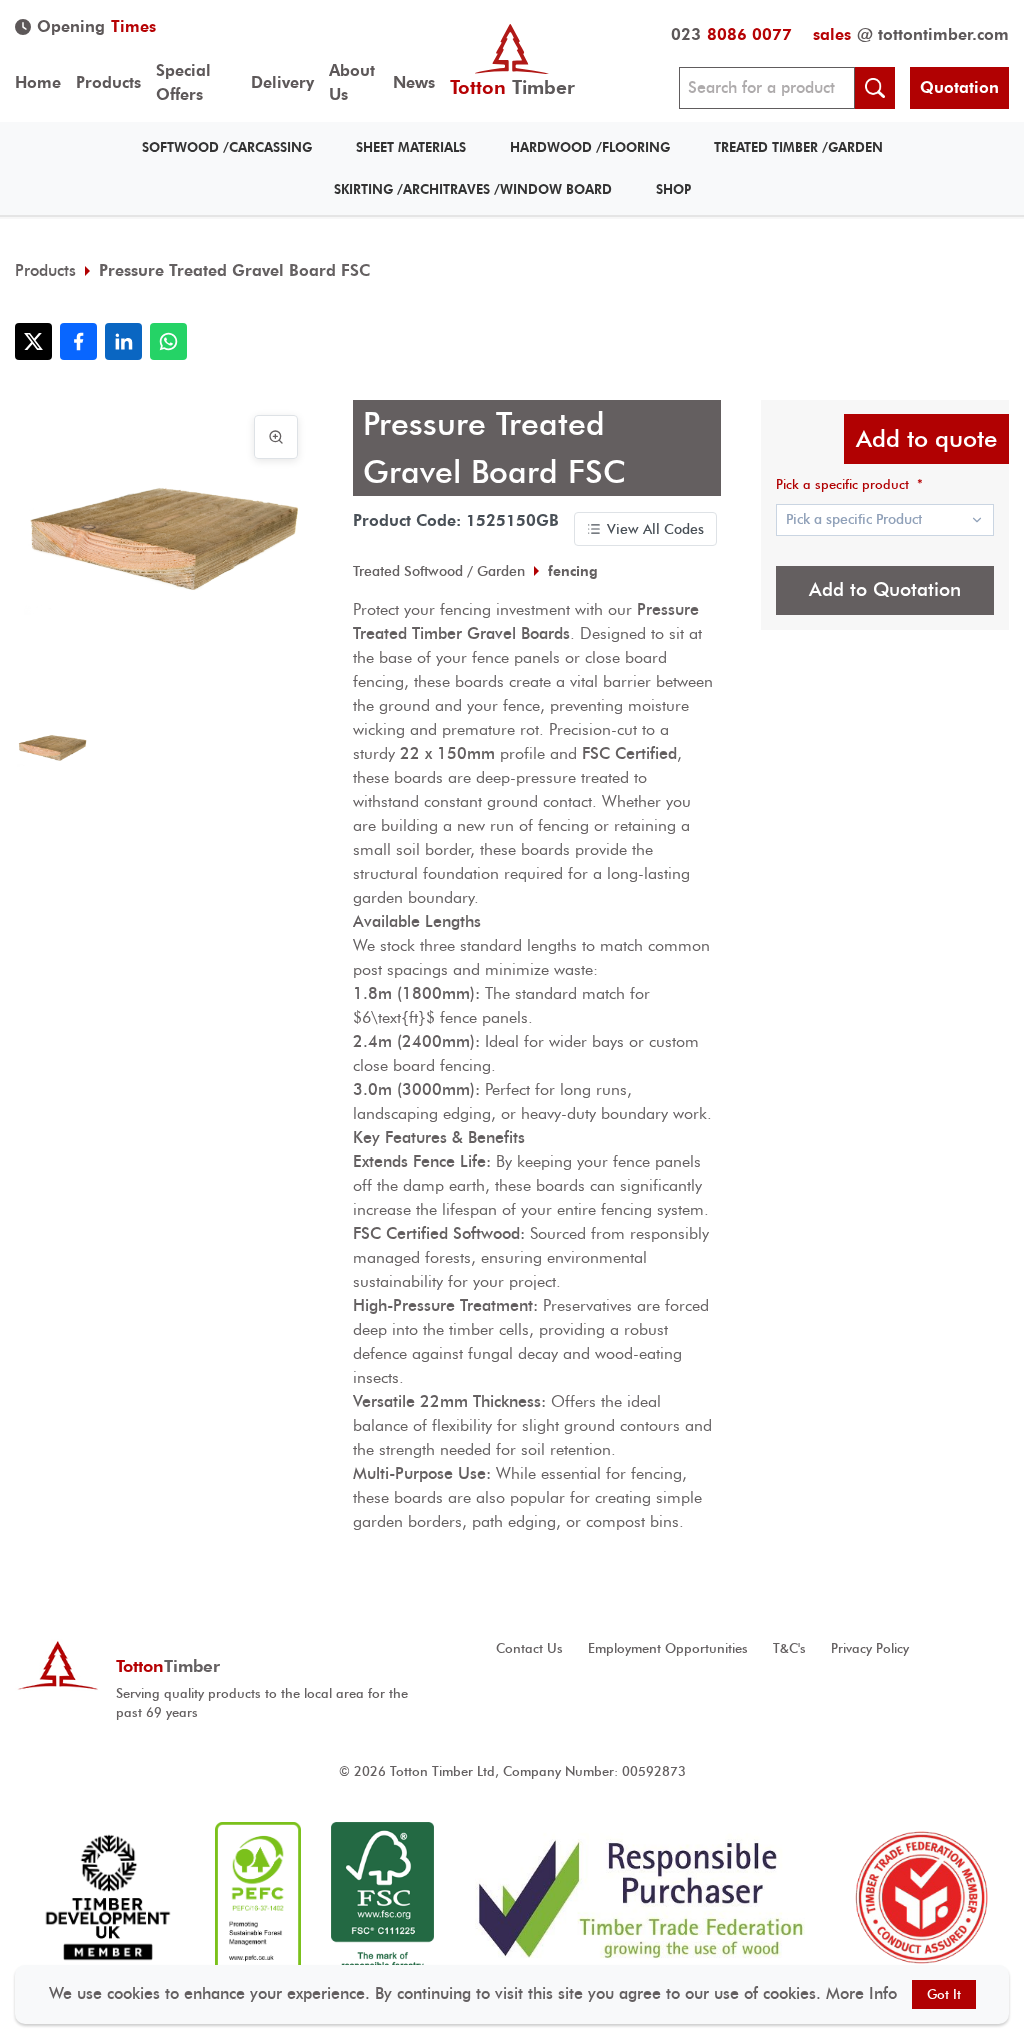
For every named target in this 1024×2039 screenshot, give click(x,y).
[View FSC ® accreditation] (382, 1898)
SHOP (673, 189)
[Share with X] (33, 341)
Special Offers (183, 82)
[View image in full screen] (276, 437)
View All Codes (655, 529)
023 (731, 34)
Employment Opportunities (668, 1648)
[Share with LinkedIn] (123, 341)
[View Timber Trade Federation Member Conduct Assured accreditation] (921, 1898)
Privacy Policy (870, 1648)
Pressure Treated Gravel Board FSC (234, 270)
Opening (96, 26)
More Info (861, 1993)
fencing (573, 571)
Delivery (282, 82)
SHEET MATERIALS (411, 147)
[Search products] (875, 88)
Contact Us (529, 1648)
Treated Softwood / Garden (439, 571)
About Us (352, 82)
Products (108, 82)
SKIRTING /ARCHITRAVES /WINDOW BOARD (473, 189)
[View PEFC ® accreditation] (258, 1898)
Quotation (959, 87)
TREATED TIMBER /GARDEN (798, 147)
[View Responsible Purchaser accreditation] (641, 1898)
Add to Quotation (885, 589)
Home (38, 82)
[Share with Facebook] (78, 341)
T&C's (789, 1648)
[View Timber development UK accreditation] (107, 1898)
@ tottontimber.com (911, 34)
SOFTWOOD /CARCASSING (227, 147)
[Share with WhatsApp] (168, 341)
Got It (944, 1994)
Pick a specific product (849, 484)
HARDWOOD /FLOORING (590, 147)
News (414, 82)
